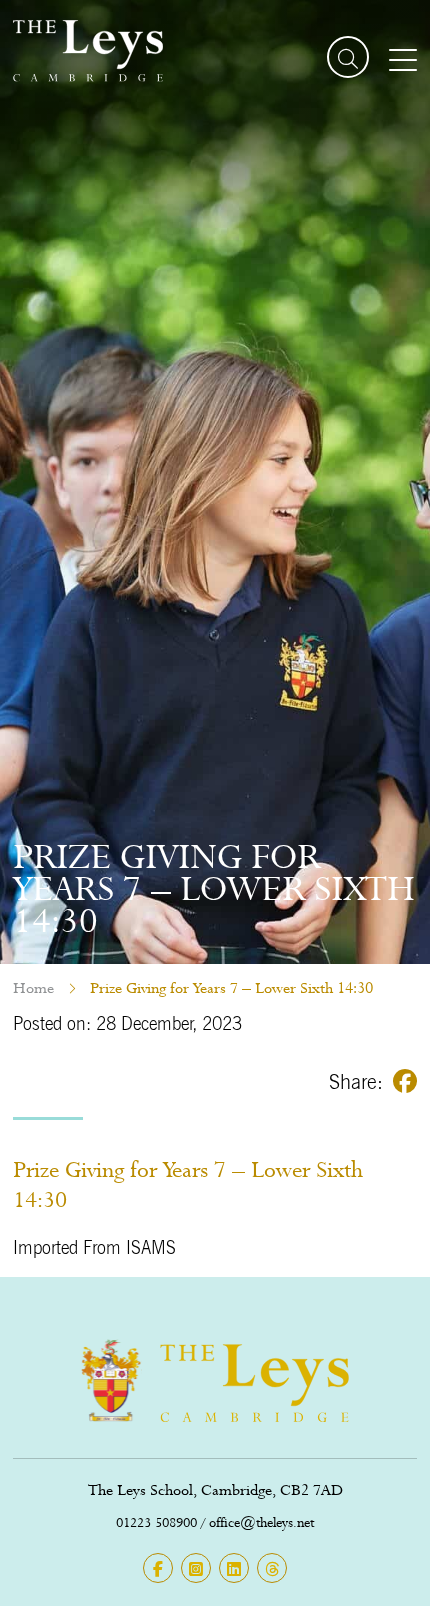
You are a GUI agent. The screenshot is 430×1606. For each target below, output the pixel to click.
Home (33, 988)
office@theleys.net (261, 1522)
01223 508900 (156, 1522)
